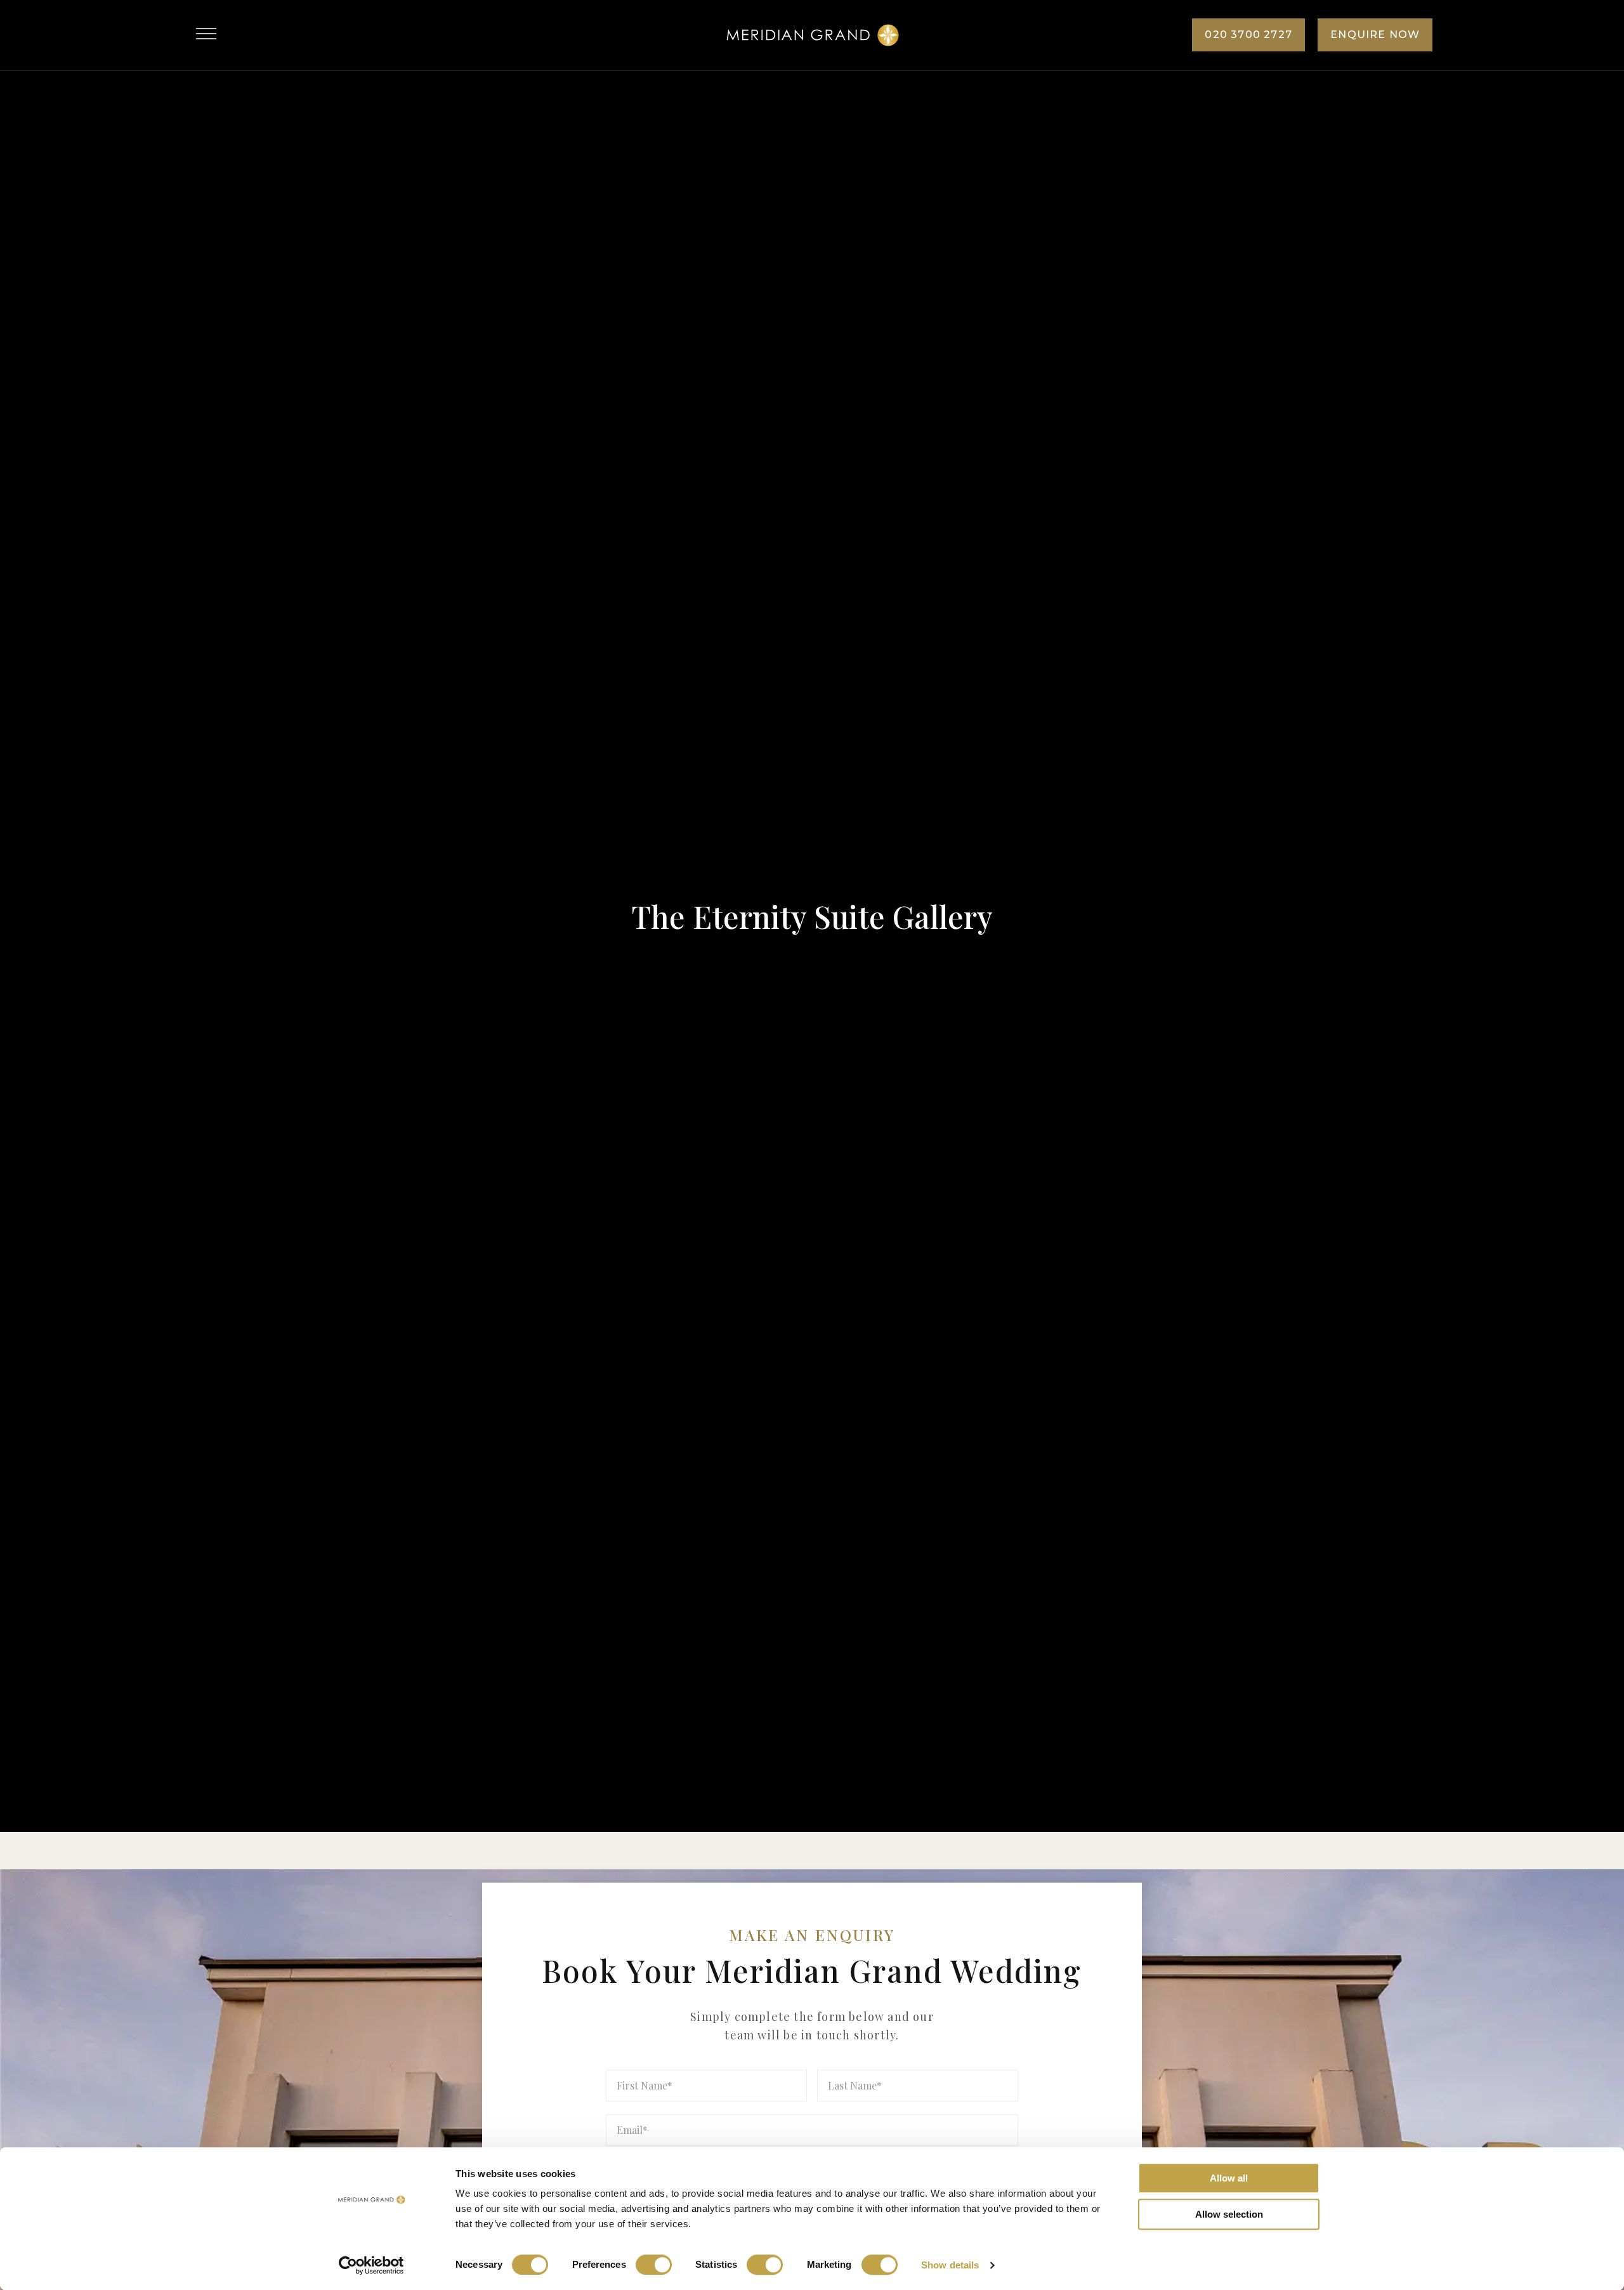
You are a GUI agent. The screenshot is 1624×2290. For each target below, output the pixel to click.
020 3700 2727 (1248, 35)
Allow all (1229, 2178)
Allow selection (1229, 2214)
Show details (950, 2265)
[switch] (654, 2265)
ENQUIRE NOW (1375, 35)
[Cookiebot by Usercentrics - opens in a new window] (371, 2265)
